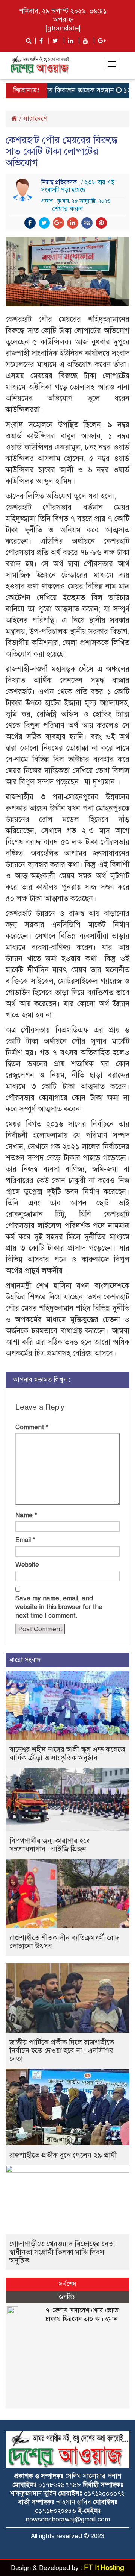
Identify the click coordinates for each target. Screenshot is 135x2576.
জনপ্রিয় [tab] (67, 2297)
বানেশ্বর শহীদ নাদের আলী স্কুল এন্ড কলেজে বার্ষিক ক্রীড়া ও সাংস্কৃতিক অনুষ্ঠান (67, 1753)
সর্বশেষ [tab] (68, 2284)
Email (25, 1540)
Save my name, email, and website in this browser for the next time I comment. (59, 1607)
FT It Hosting (104, 2568)
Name (26, 1515)
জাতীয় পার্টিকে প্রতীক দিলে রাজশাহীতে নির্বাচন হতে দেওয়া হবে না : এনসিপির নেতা (62, 2051)
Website (27, 1565)
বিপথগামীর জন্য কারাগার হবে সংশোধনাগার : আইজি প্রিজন (50, 1845)
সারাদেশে (35, 118)
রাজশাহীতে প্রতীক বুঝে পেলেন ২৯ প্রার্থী (63, 2155)
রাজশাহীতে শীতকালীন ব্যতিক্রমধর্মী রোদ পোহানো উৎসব (64, 1942)
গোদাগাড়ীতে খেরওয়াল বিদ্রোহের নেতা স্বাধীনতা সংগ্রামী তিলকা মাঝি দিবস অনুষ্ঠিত (62, 2252)
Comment (32, 1427)
